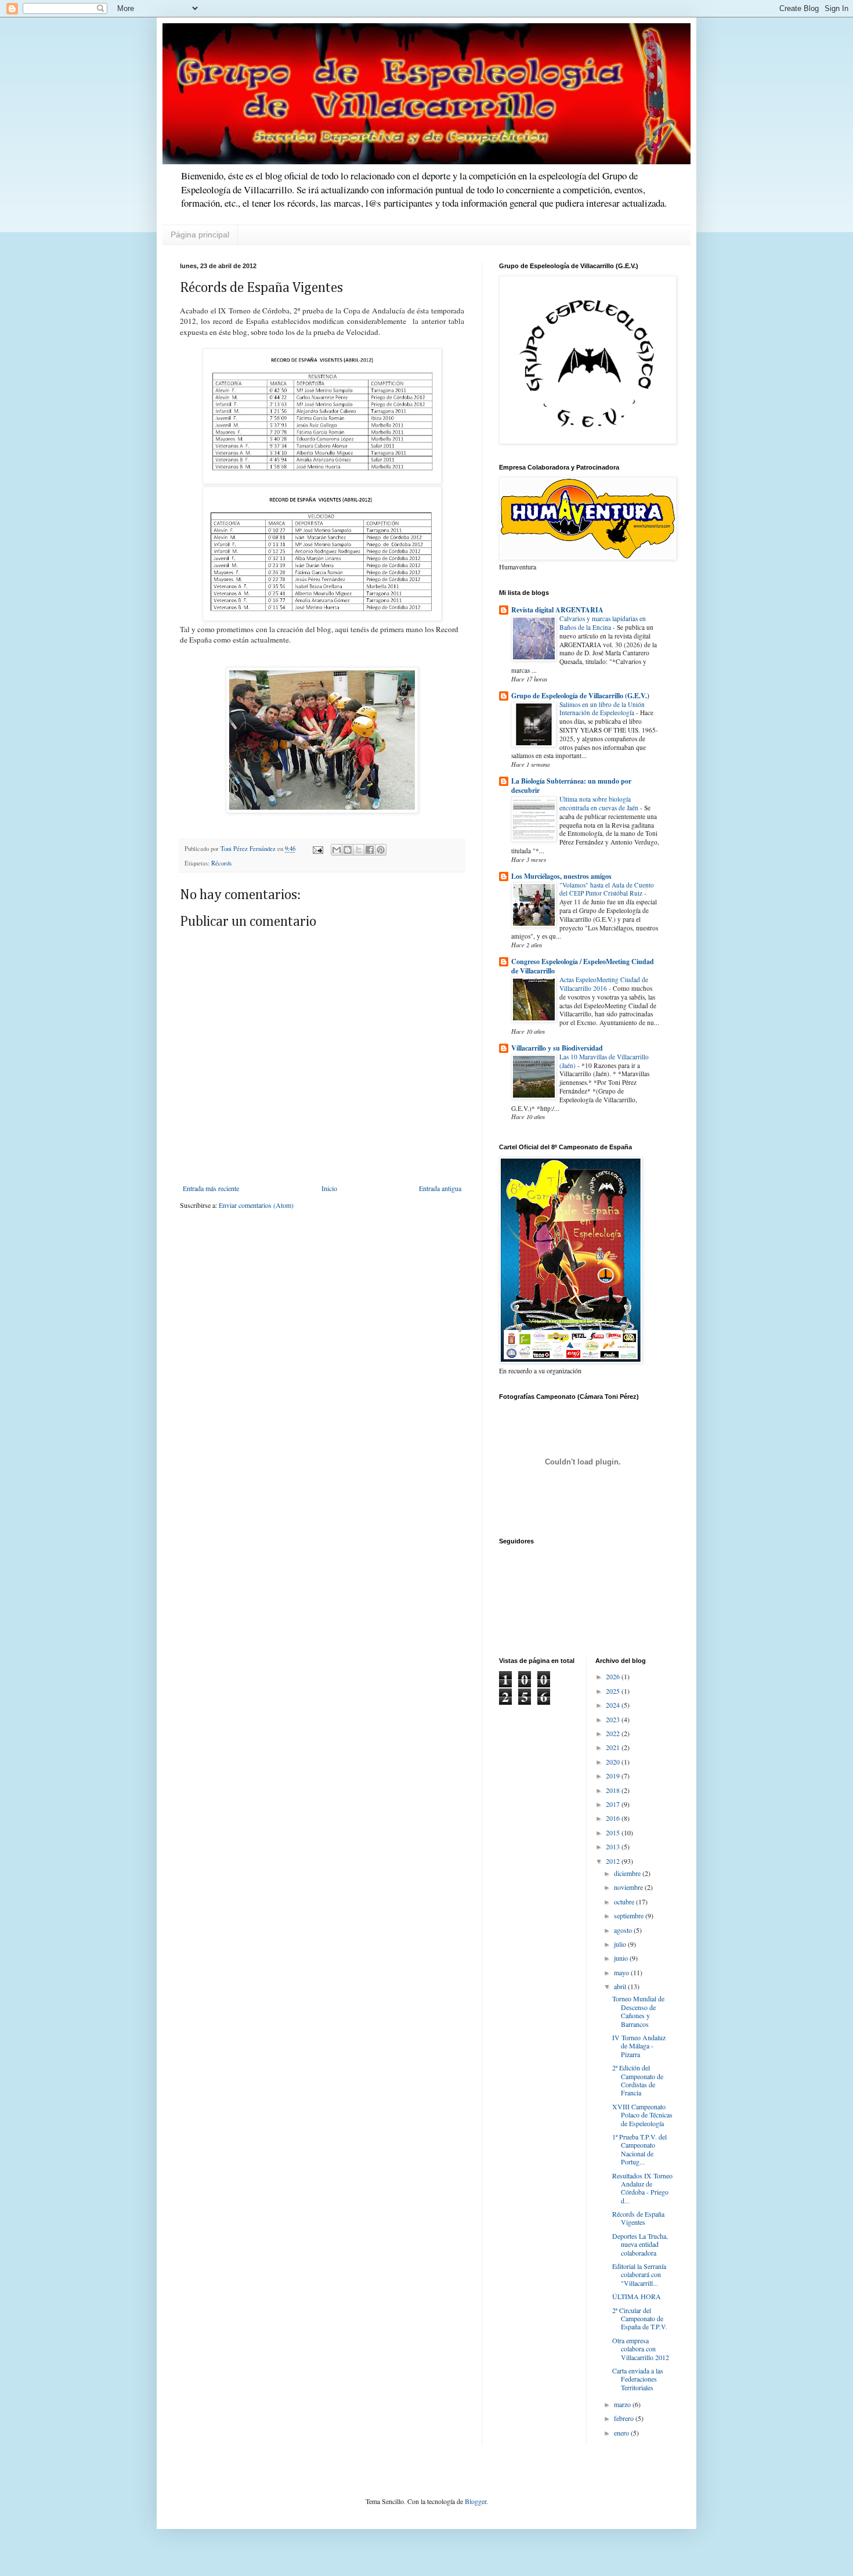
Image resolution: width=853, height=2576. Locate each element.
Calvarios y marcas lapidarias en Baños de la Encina (603, 623)
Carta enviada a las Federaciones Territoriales (638, 2379)
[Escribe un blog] (348, 850)
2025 (614, 1691)
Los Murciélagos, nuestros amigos (561, 876)
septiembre (630, 1915)
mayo (622, 1972)
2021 (614, 1747)
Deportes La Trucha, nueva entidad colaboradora (640, 2244)
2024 (614, 1705)
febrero (625, 2418)
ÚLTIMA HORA (637, 2296)
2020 (614, 1762)
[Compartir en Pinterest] (381, 850)
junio (622, 1958)
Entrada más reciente (211, 1188)
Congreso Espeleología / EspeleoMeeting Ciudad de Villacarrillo (583, 966)
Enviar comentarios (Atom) (256, 1205)
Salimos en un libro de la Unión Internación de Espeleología (602, 709)
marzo (623, 2404)
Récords (221, 863)
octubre (625, 1902)
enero (622, 2433)
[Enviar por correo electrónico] (337, 850)
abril (621, 1986)
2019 (614, 1776)
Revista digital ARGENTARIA (557, 610)
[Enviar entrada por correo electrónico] (317, 849)
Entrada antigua (440, 1188)
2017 (614, 1804)
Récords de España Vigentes (638, 2218)
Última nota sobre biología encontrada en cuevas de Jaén (600, 803)
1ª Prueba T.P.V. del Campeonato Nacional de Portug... (639, 2149)
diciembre (628, 1873)
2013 (614, 1846)
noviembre (629, 1887)
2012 (614, 1861)
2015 (614, 1832)
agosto (624, 1930)
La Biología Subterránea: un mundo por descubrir (571, 786)
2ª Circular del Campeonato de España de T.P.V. (640, 2319)
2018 (614, 1790)
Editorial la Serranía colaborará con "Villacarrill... (639, 2274)
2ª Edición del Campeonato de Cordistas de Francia (638, 2080)
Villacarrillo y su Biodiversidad (557, 1048)
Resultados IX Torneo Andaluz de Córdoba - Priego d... (642, 2188)
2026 (614, 1676)
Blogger (476, 2501)
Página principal (200, 234)
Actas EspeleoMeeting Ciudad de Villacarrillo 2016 (604, 984)
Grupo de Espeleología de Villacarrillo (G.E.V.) (580, 696)
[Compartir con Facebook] (370, 850)
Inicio (329, 1188)
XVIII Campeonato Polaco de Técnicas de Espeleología (642, 2115)
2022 (614, 1733)
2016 (614, 1818)
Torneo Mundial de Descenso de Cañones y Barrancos (638, 2011)
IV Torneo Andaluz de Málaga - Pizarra (639, 2046)
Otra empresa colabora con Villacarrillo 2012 (641, 2349)
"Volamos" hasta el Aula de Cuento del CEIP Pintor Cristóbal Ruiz (607, 889)
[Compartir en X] (359, 850)
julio (621, 1944)
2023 (614, 1719)
